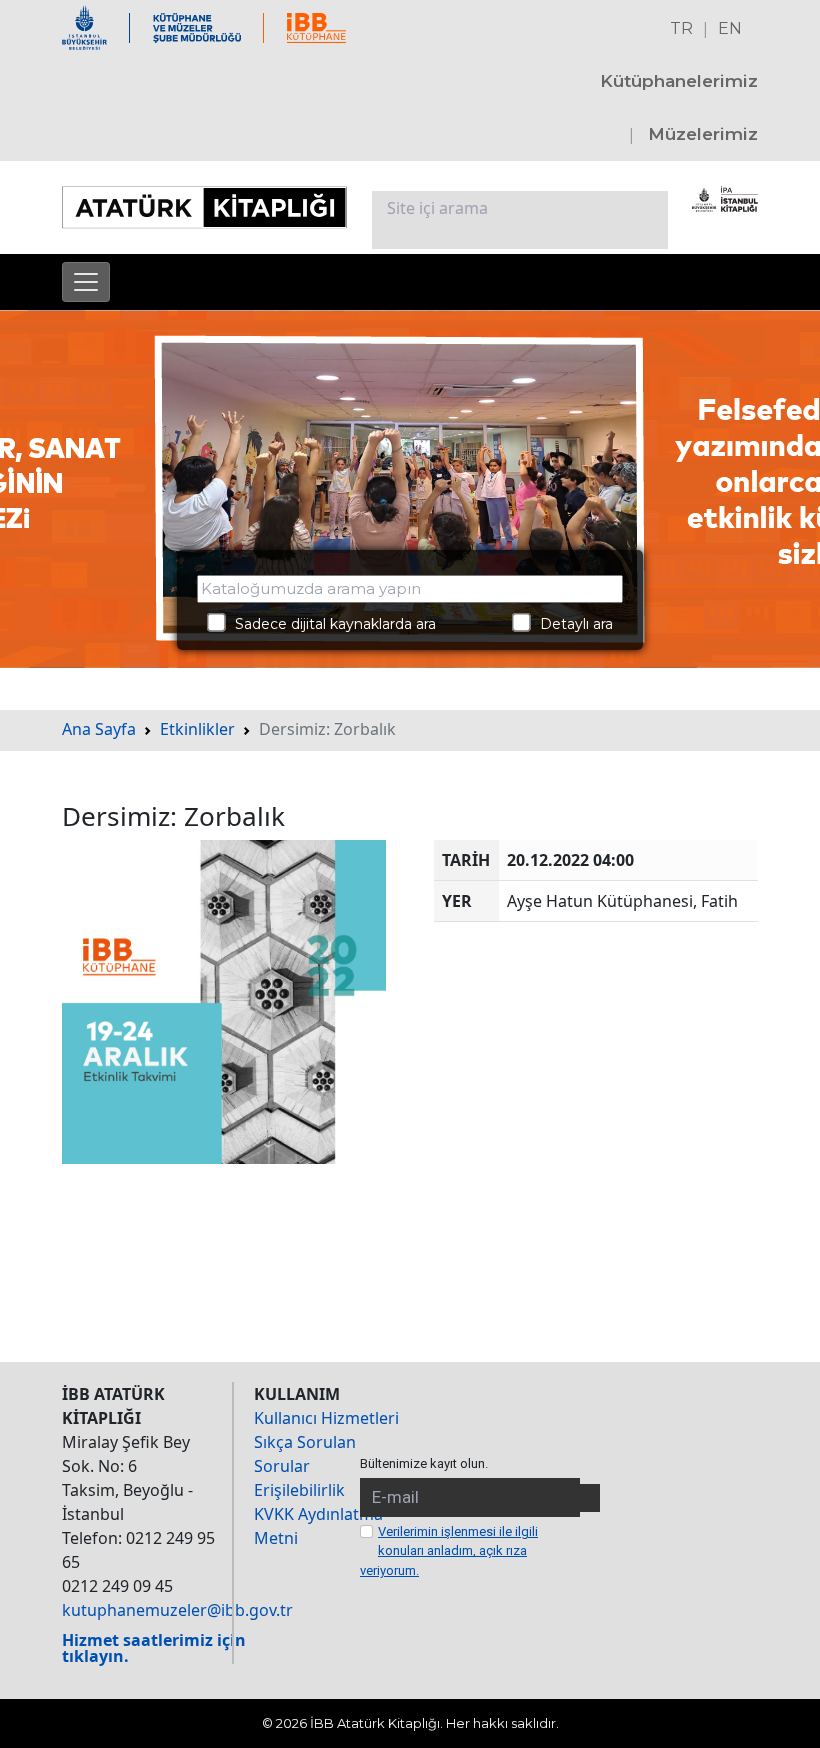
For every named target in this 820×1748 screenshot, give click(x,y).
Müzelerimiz (703, 134)
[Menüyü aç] (86, 282)
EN (730, 28)
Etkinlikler (197, 729)
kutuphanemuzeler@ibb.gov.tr (177, 1610)
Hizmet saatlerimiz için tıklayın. (154, 1648)
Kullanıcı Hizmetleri (326, 1418)
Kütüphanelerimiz (679, 81)
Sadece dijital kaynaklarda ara (329, 624)
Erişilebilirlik (299, 1490)
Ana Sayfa (99, 729)
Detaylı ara (570, 624)
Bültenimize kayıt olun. (424, 1463)
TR (681, 28)
